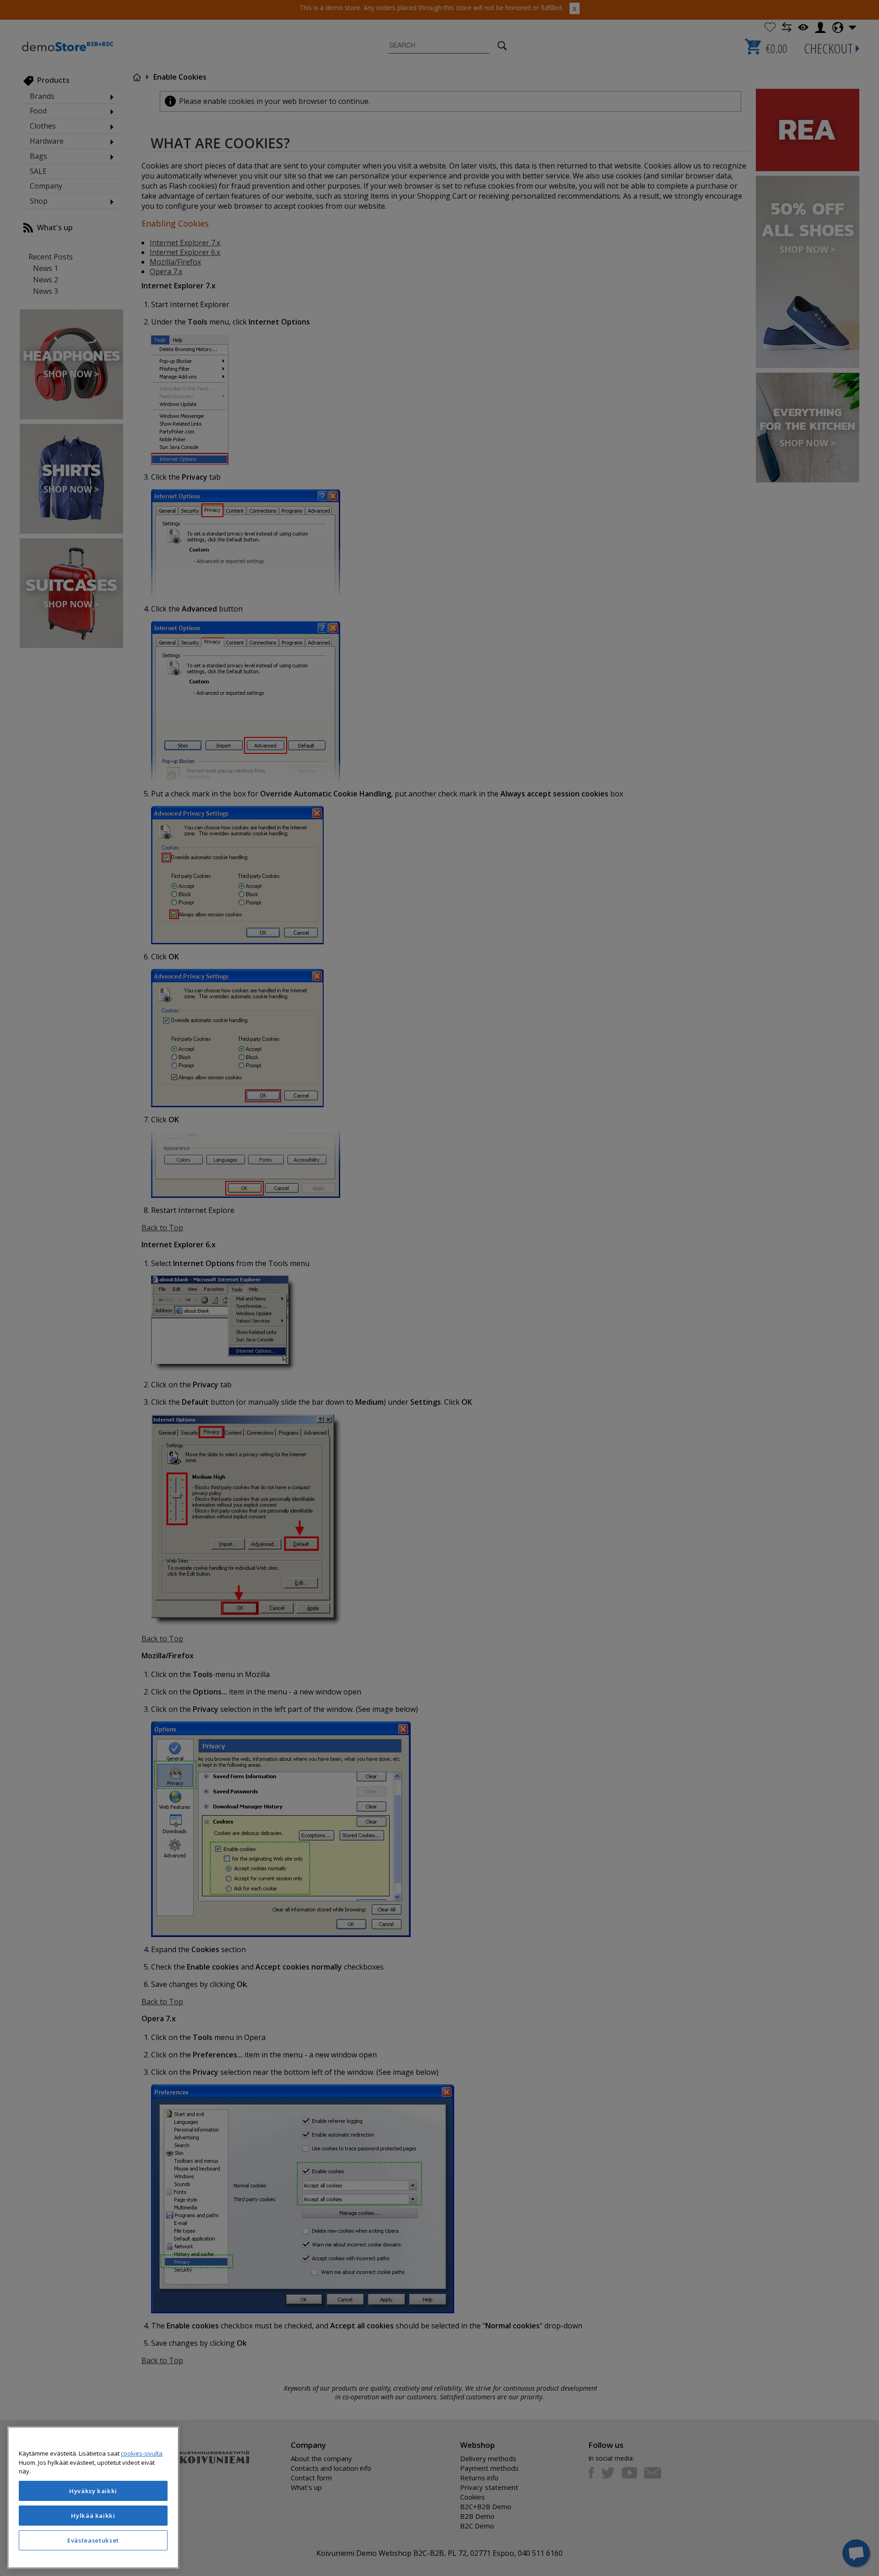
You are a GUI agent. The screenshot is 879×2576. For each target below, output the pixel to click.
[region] (93, 2498)
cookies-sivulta (142, 2453)
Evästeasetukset (93, 2540)
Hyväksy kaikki (93, 2491)
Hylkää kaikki (93, 2516)
